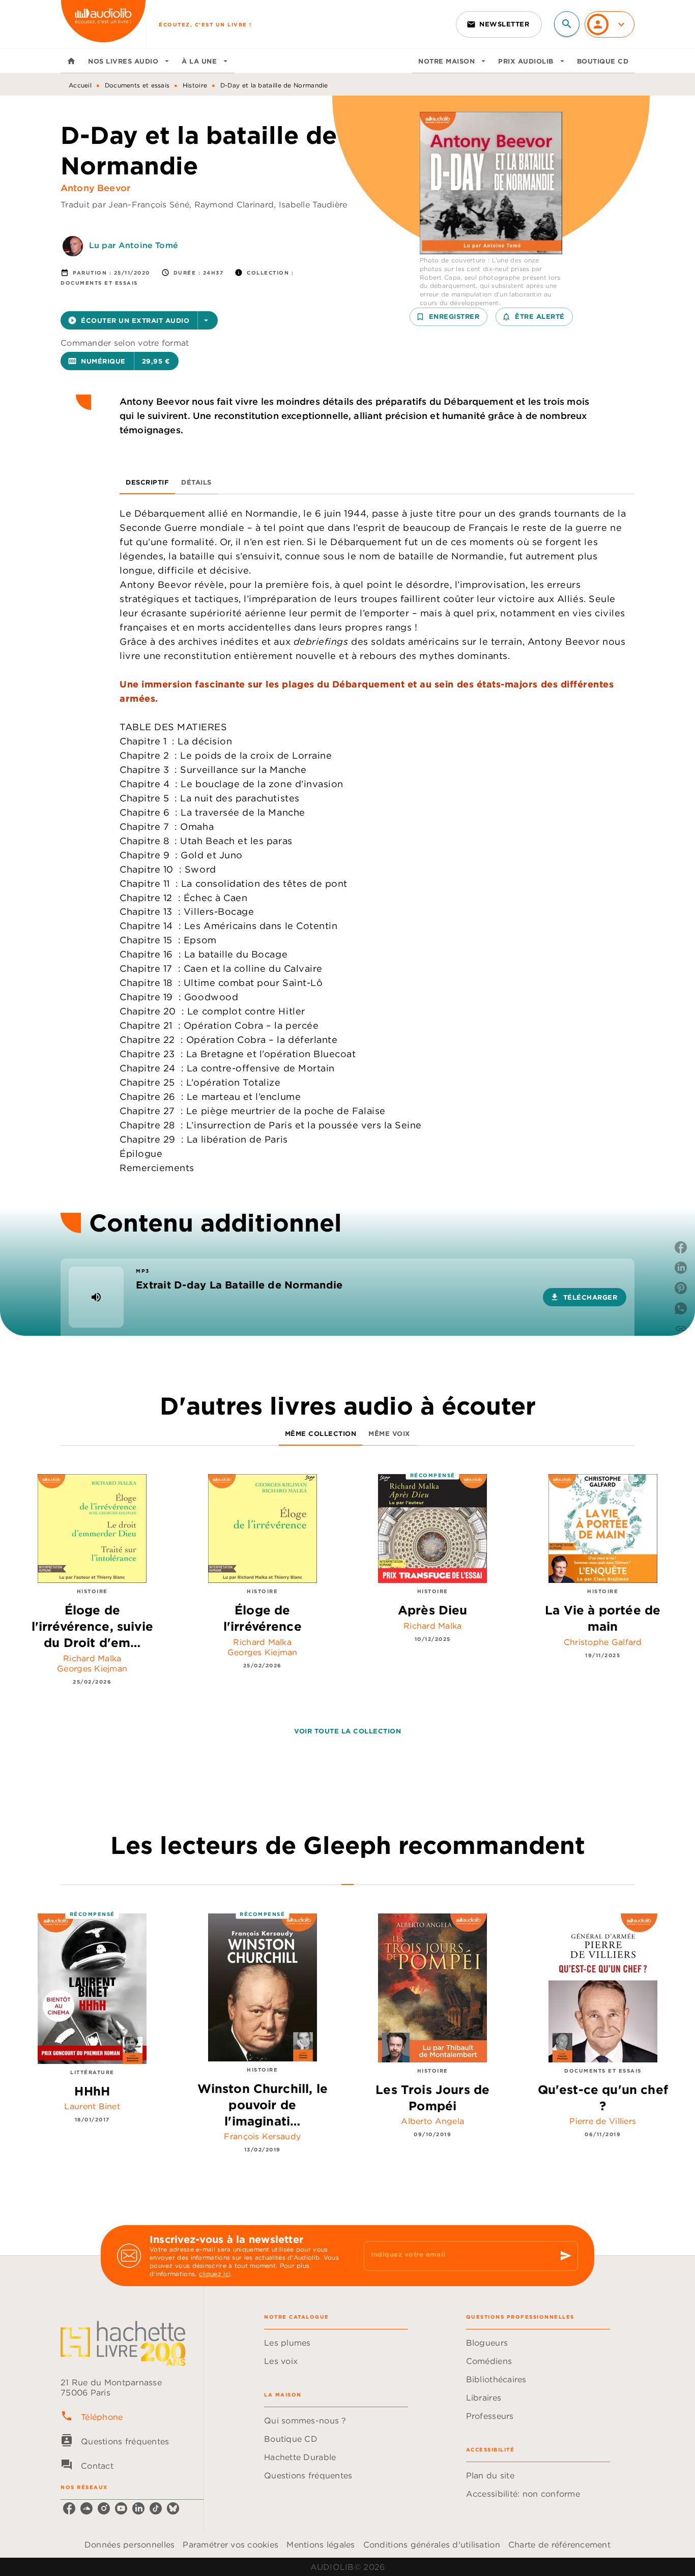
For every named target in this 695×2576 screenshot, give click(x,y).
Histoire (195, 85)
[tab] (71, 61)
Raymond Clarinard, (237, 204)
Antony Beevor (95, 188)
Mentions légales (321, 2544)
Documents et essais (137, 85)
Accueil (80, 85)
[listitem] (69, 2508)
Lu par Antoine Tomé (134, 245)
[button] (499, 24)
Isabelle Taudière (313, 204)
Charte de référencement (559, 2544)
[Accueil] (103, 24)
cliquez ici (215, 2274)
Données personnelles (129, 2544)
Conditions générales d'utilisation (432, 2544)
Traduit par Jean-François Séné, (127, 204)
